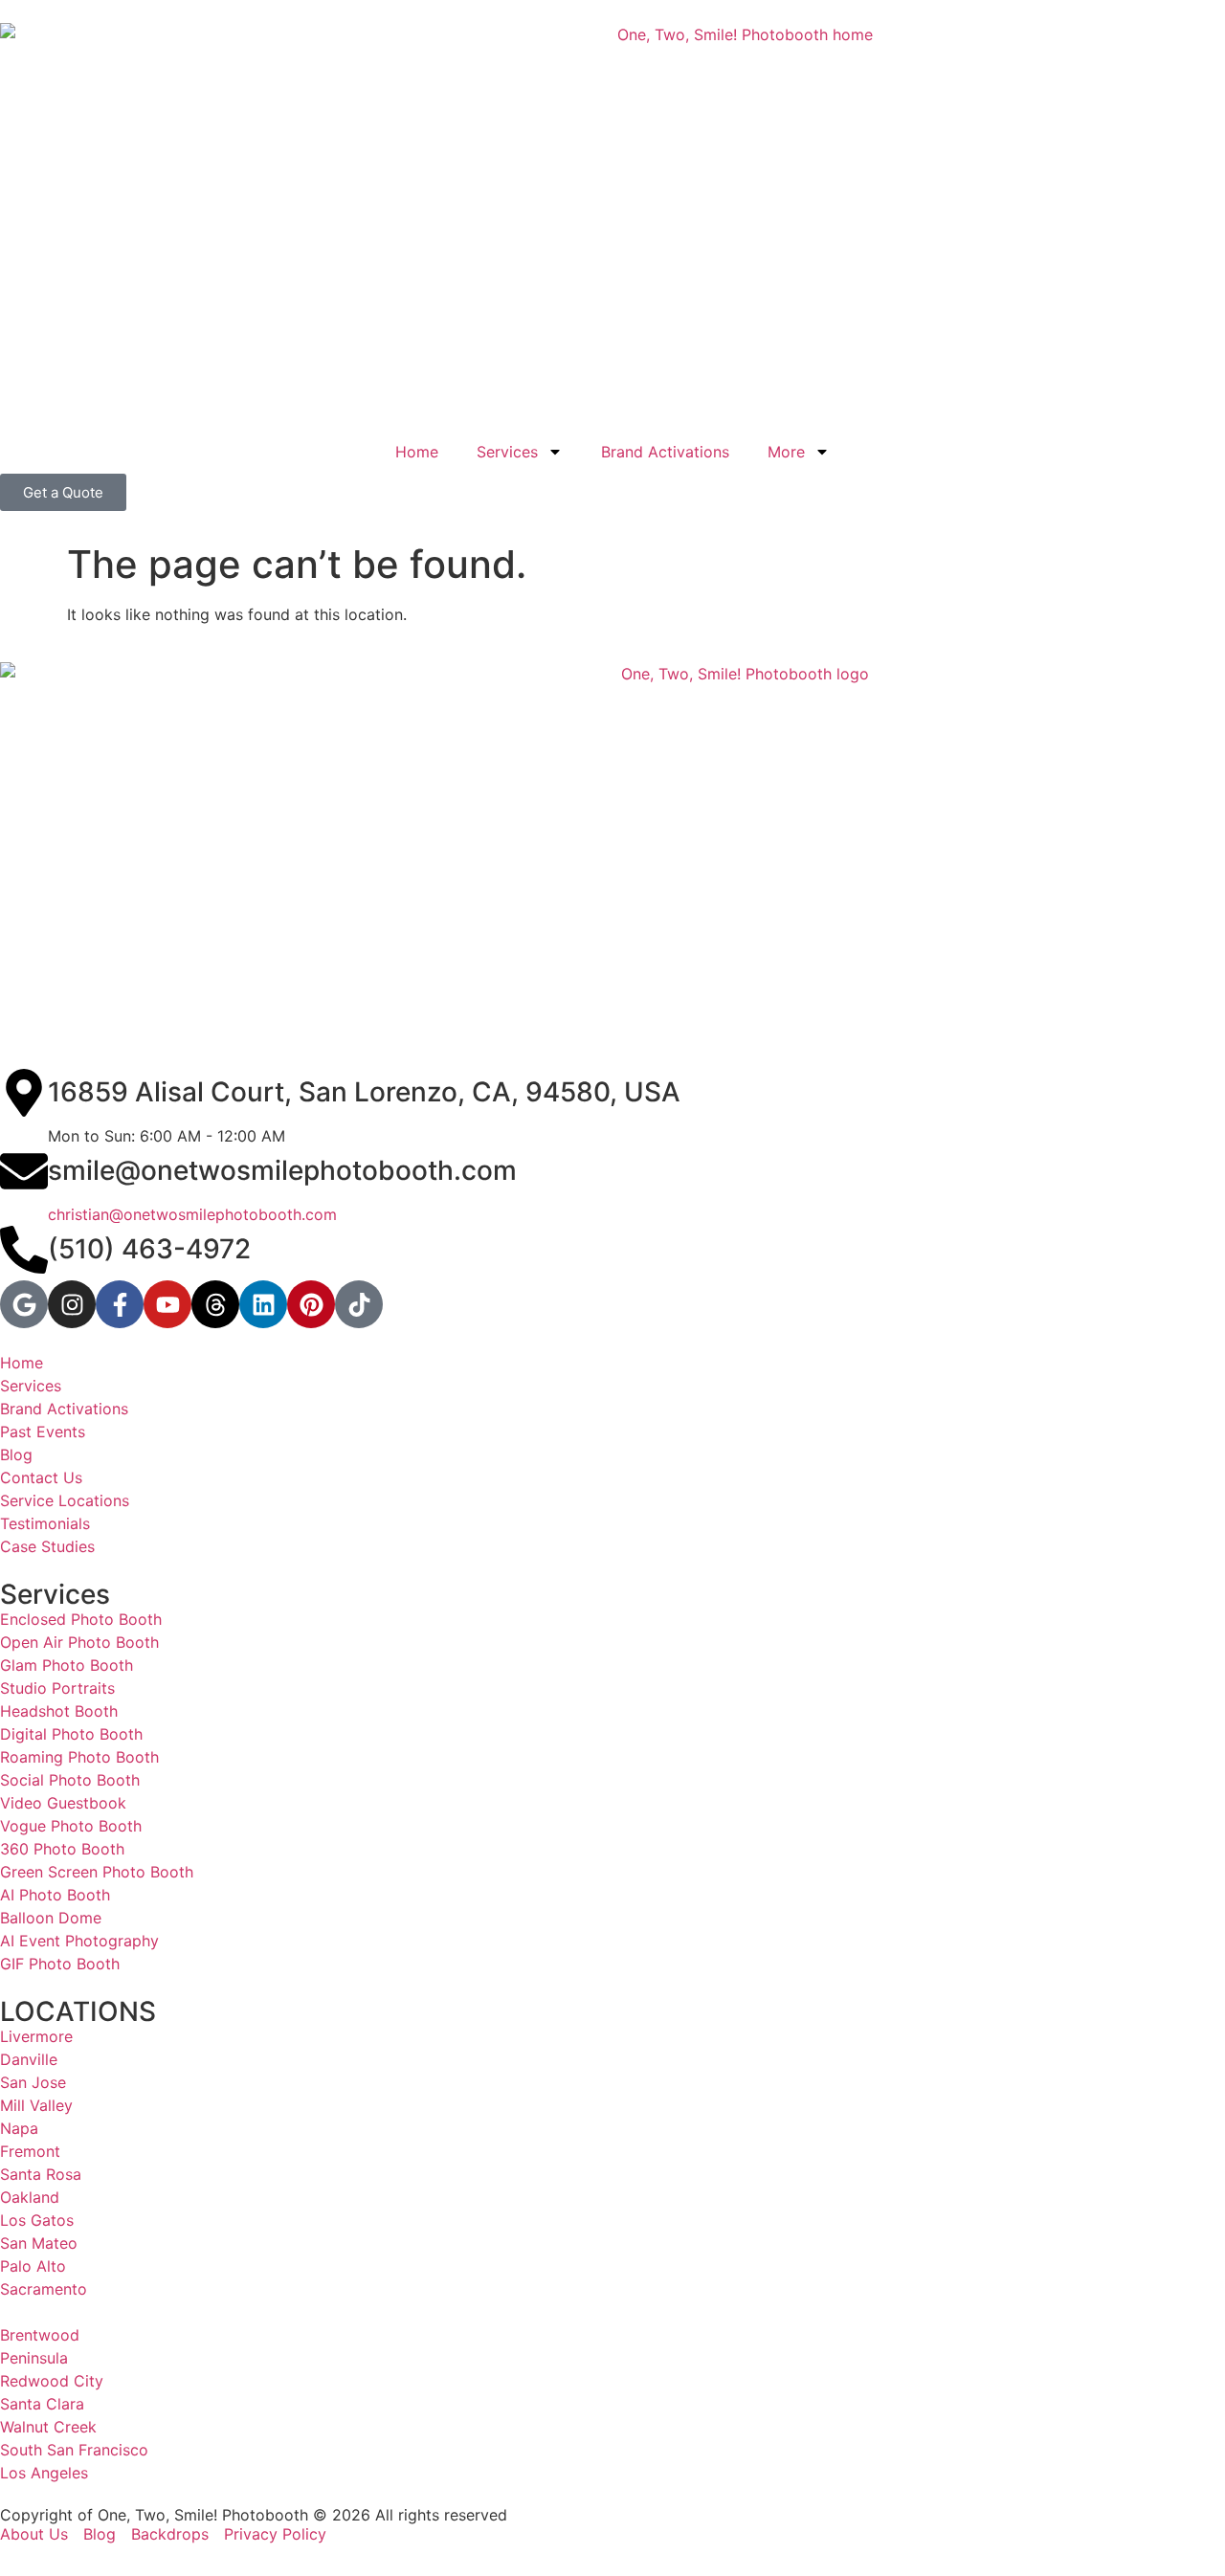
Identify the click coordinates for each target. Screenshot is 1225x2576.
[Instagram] (72, 1304)
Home (417, 452)
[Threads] (215, 1304)
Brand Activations (665, 452)
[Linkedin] (263, 1304)
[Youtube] (167, 1304)
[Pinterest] (311, 1304)
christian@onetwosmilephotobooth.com (192, 1214)
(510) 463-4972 (149, 1249)
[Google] (24, 1304)
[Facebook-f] (120, 1304)
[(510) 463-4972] (24, 1250)
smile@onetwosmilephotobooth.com (282, 1170)
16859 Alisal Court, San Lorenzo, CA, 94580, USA (364, 1092)
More (786, 452)
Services (507, 452)
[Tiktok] (359, 1304)
